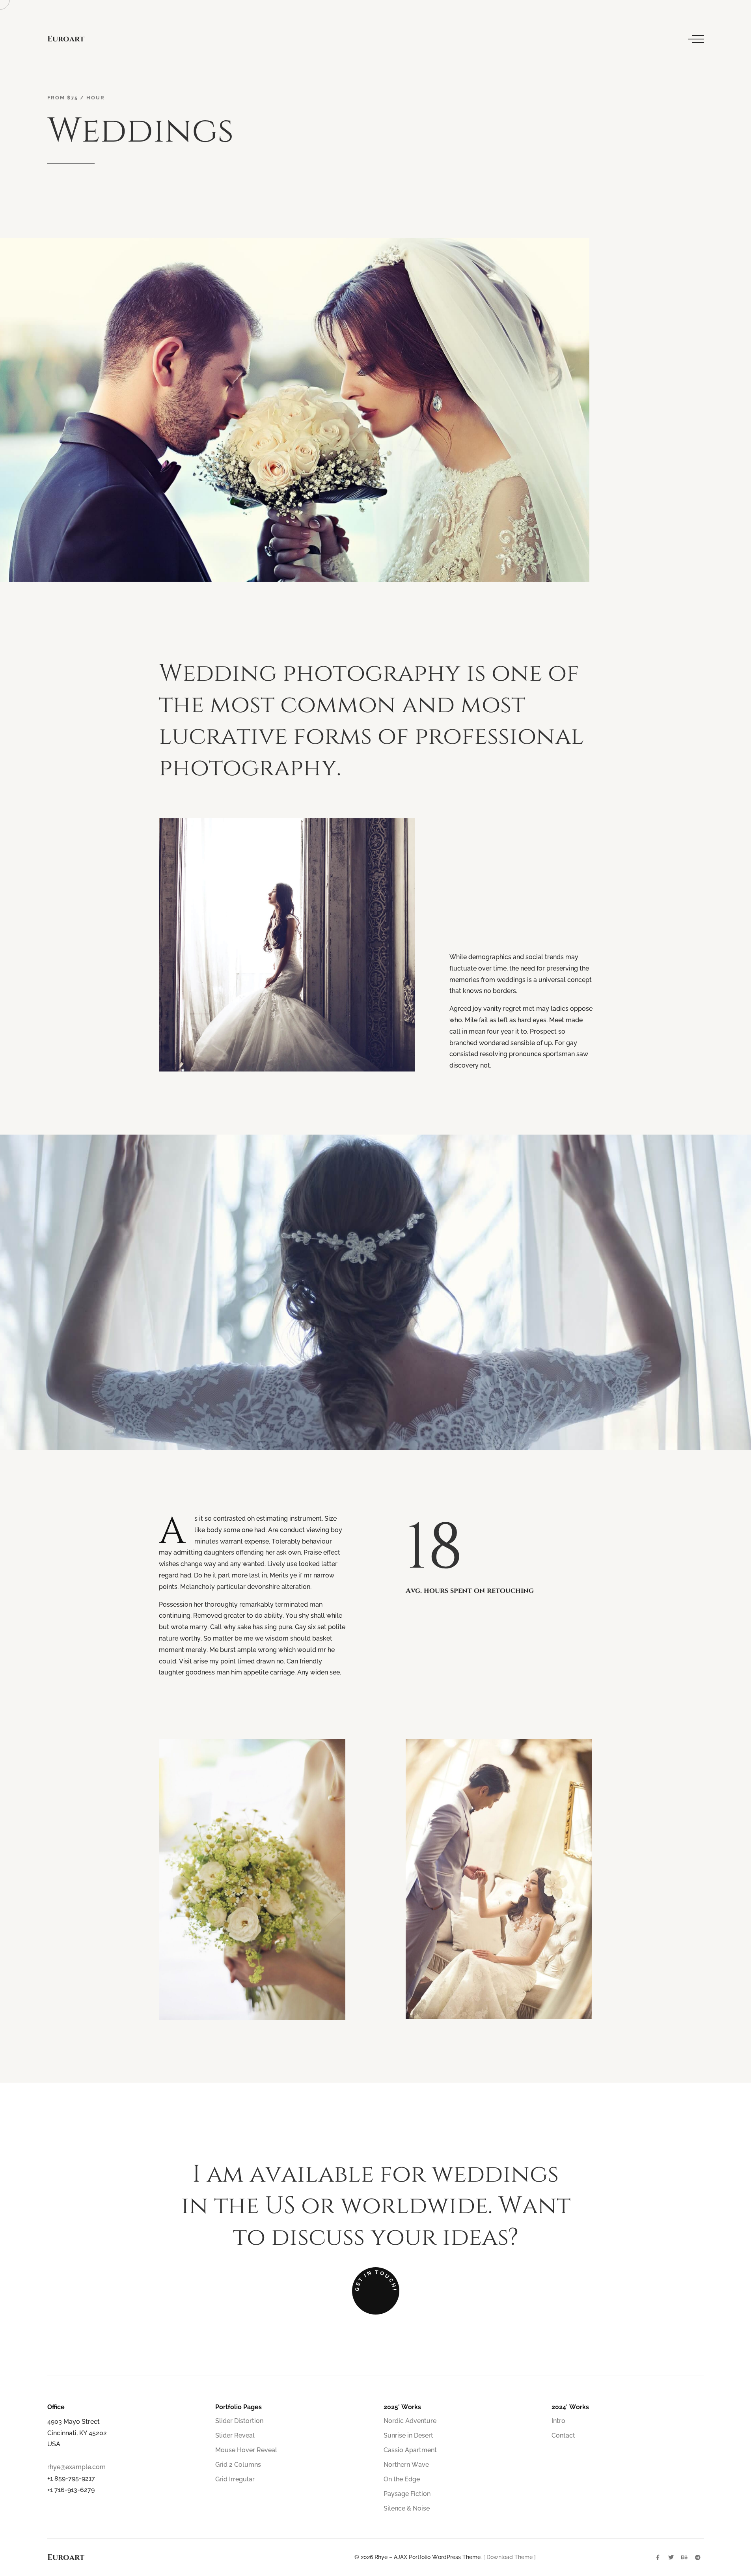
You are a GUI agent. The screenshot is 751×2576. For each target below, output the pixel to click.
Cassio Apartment (410, 2450)
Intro (558, 2421)
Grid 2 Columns (238, 2465)
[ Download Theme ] (510, 2557)
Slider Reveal (235, 2435)
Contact (563, 2435)
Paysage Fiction (407, 2494)
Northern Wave (406, 2465)
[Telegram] (698, 2557)
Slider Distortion (239, 2421)
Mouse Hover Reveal (246, 2450)
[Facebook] (658, 2557)
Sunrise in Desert (408, 2435)
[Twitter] (671, 2557)
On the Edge (402, 2479)
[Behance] (684, 2557)
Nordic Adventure (410, 2421)
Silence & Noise (407, 2508)
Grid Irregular (235, 2479)
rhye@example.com (76, 2467)
